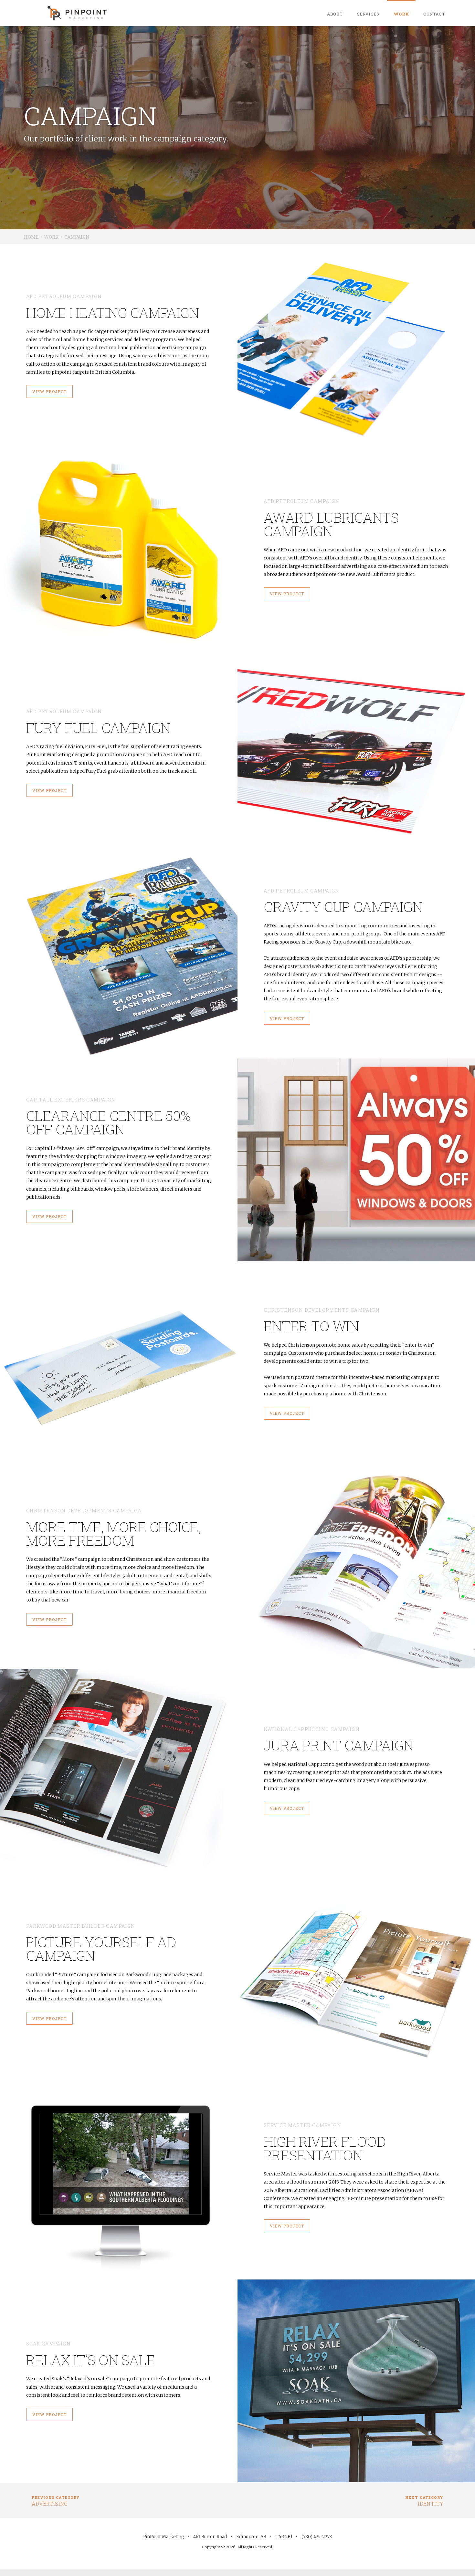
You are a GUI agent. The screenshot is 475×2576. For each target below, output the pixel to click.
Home (31, 237)
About (335, 14)
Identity (424, 2501)
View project (49, 391)
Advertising (56, 2501)
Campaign (77, 237)
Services (368, 14)
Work (401, 14)
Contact (434, 14)
